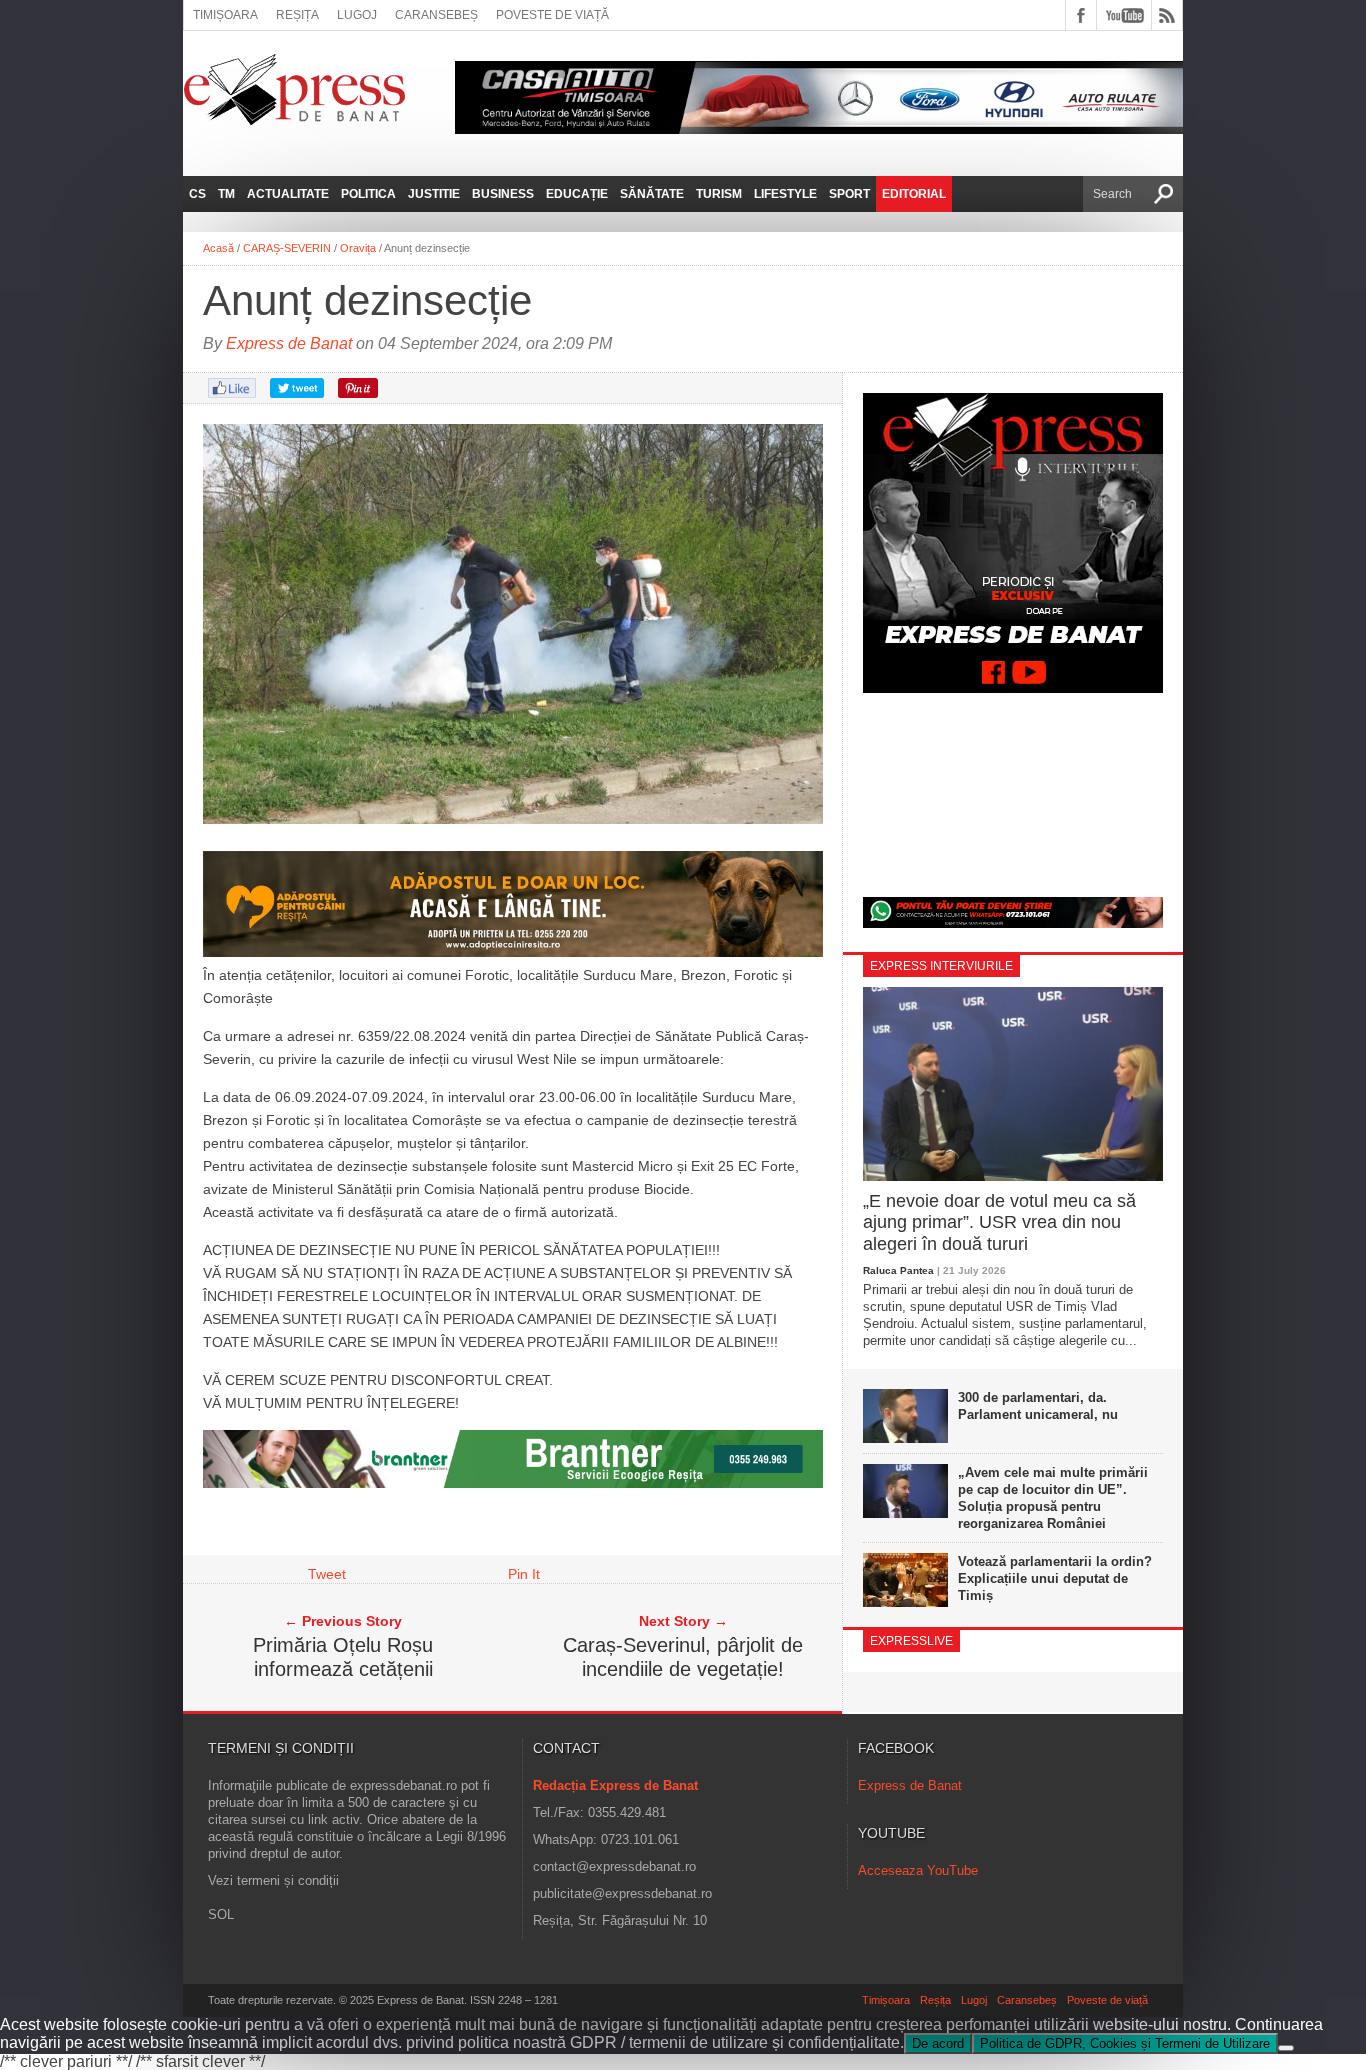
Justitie (434, 194)
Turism (719, 194)
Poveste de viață (552, 15)
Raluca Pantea (898, 1270)
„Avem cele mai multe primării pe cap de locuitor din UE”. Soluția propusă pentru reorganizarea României (1053, 1498)
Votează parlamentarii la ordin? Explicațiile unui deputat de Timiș (1055, 1578)
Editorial (914, 194)
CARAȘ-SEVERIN (287, 248)
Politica (368, 194)
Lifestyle (785, 194)
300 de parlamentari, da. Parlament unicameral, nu (1038, 1406)
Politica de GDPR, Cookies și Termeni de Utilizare (1125, 2043)
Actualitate (288, 194)
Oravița (358, 248)
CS (197, 194)
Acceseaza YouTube (918, 1870)
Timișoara (225, 15)
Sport (849, 194)
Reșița (297, 15)
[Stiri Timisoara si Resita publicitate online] (513, 1483)
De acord (938, 2043)
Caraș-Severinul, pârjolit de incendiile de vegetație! (683, 1657)
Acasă (218, 248)
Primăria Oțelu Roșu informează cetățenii (343, 1657)
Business (503, 194)
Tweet (327, 1574)
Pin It (524, 1574)
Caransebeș (436, 15)
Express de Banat (289, 343)
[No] (1286, 2048)
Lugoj (357, 15)
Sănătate (652, 194)
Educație (577, 194)
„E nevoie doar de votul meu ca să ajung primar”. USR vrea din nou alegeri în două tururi (999, 1222)
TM (226, 194)
